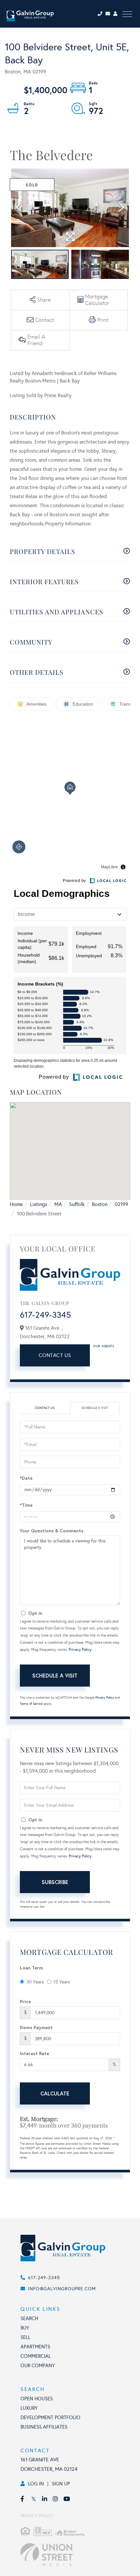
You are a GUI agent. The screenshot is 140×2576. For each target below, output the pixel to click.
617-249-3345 (45, 1315)
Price (25, 2001)
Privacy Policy (80, 1650)
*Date (26, 1478)
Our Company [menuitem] (38, 2366)
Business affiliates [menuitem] (44, 2427)
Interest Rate (35, 2053)
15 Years (62, 1982)
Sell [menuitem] (25, 2337)
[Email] (109, 14)
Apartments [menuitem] (35, 2347)
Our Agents (104, 1346)
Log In (36, 2484)
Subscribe (55, 1882)
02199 (121, 1204)
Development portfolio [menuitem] (50, 2418)
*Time (26, 1505)
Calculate (55, 2093)
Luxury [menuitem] (29, 2408)
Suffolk (77, 1204)
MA (58, 1204)
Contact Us (55, 1355)
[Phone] (101, 14)
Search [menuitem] (29, 2318)
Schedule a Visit (95, 1408)
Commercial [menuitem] (36, 2356)
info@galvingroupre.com (62, 2289)
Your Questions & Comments (52, 1531)
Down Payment (36, 2027)
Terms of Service (31, 1704)
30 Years (35, 1982)
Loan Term (31, 1968)
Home (16, 1204)
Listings (39, 1204)
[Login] (116, 14)
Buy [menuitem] (25, 2328)
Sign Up (61, 2484)
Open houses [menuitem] (37, 2399)
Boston (100, 1204)
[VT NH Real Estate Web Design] (77, 2555)
